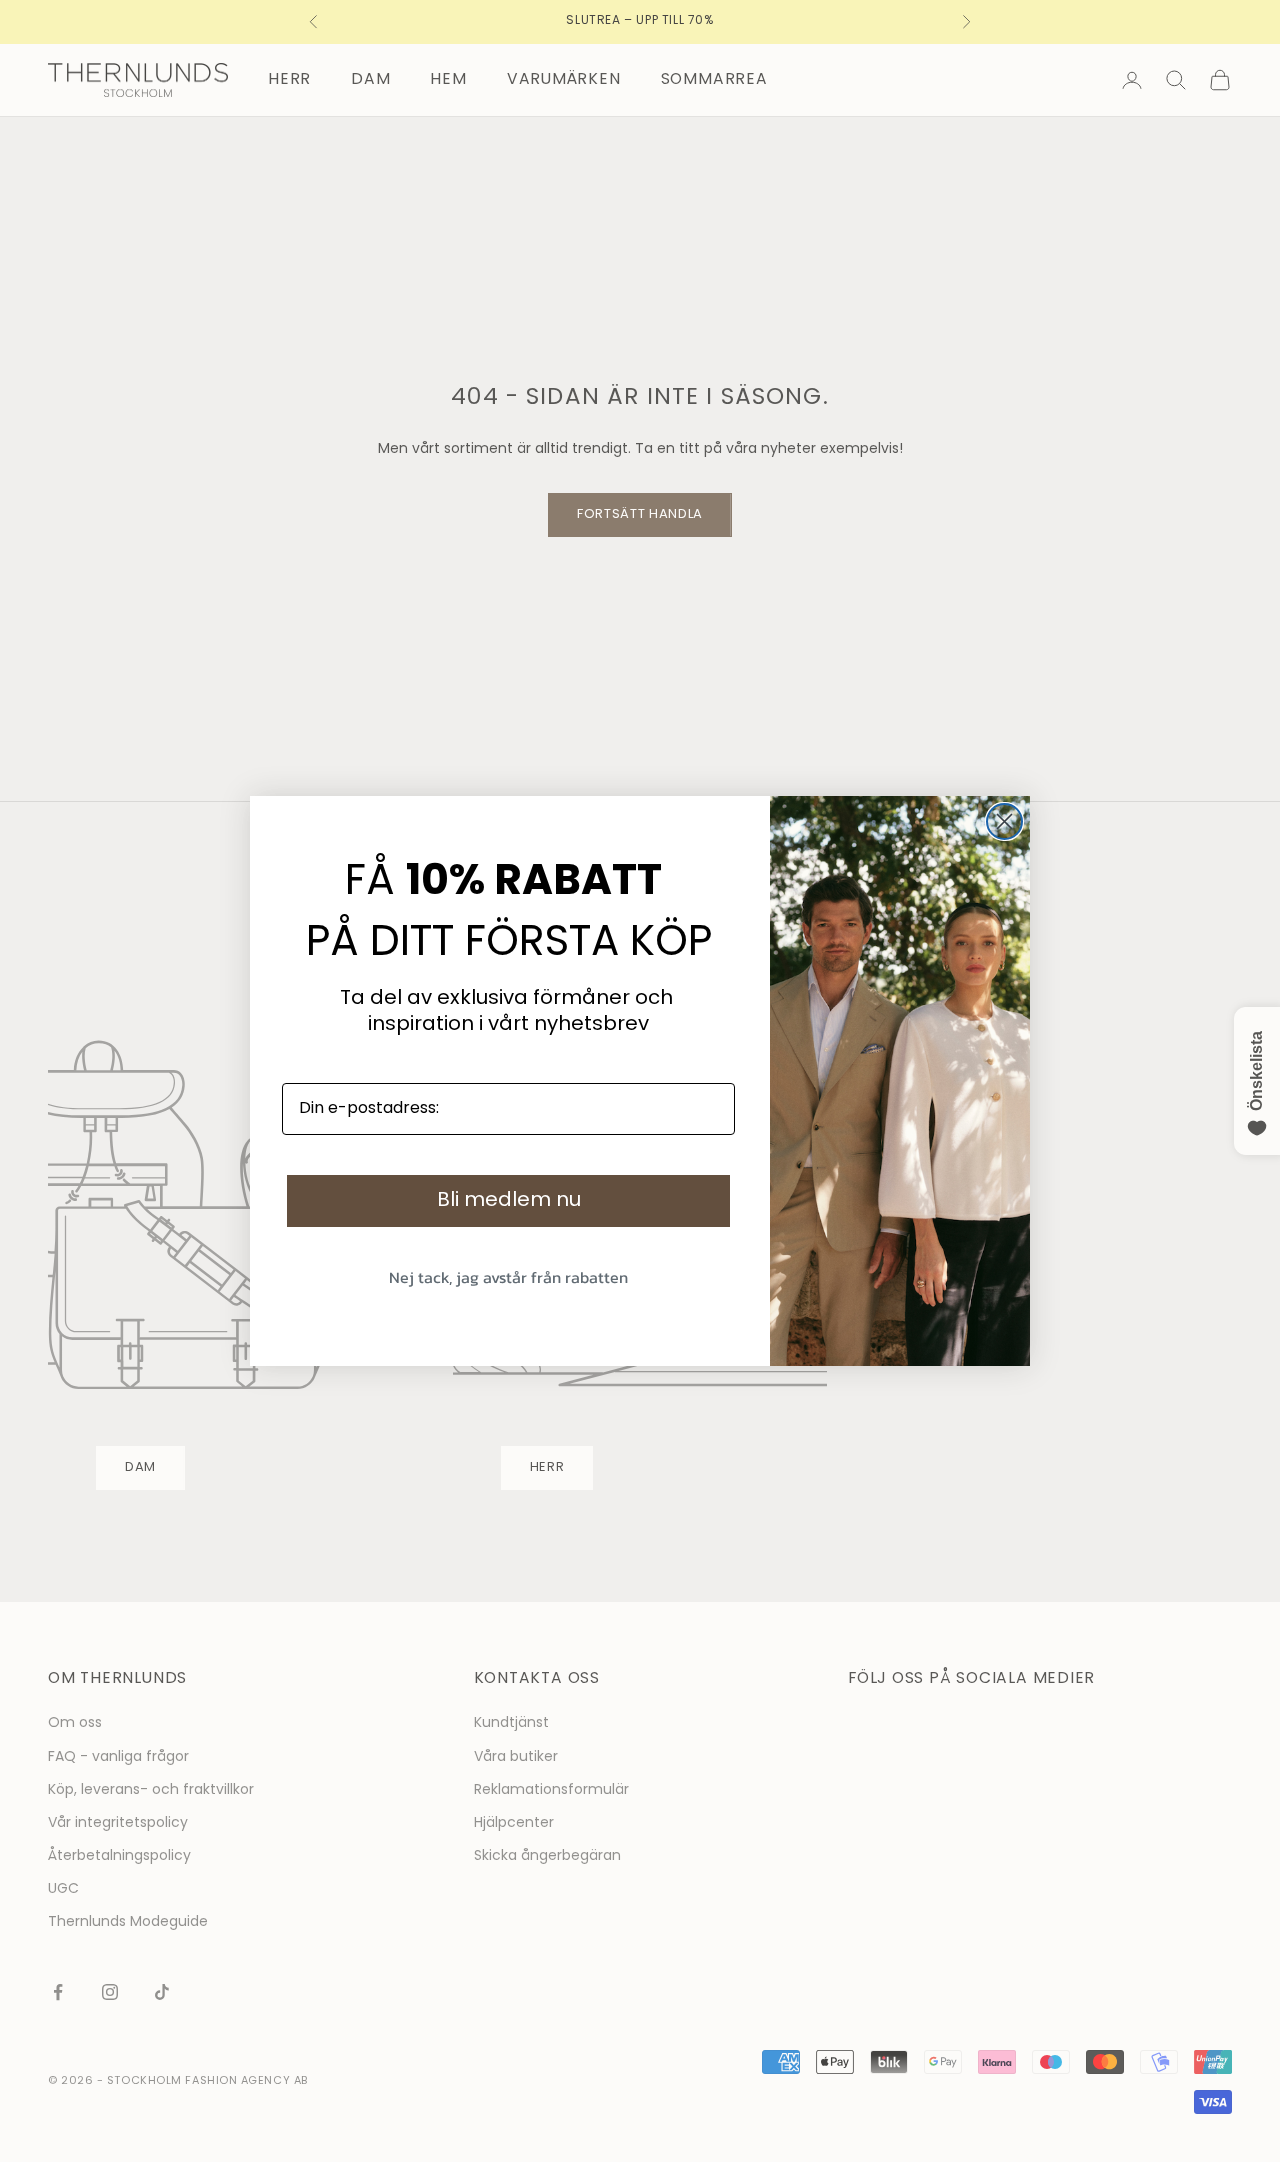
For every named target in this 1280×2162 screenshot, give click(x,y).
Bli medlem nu (509, 1201)
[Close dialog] (1004, 821)
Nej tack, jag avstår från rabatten (508, 1277)
